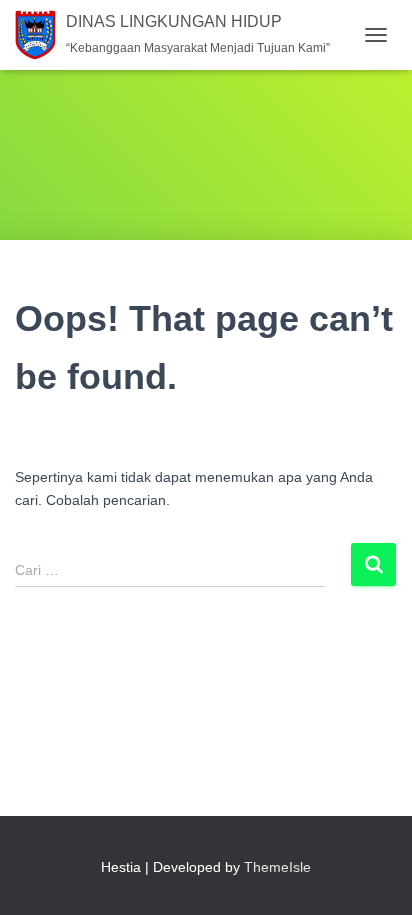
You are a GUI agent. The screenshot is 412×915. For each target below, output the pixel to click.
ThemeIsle (277, 867)
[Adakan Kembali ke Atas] (372, 875)
